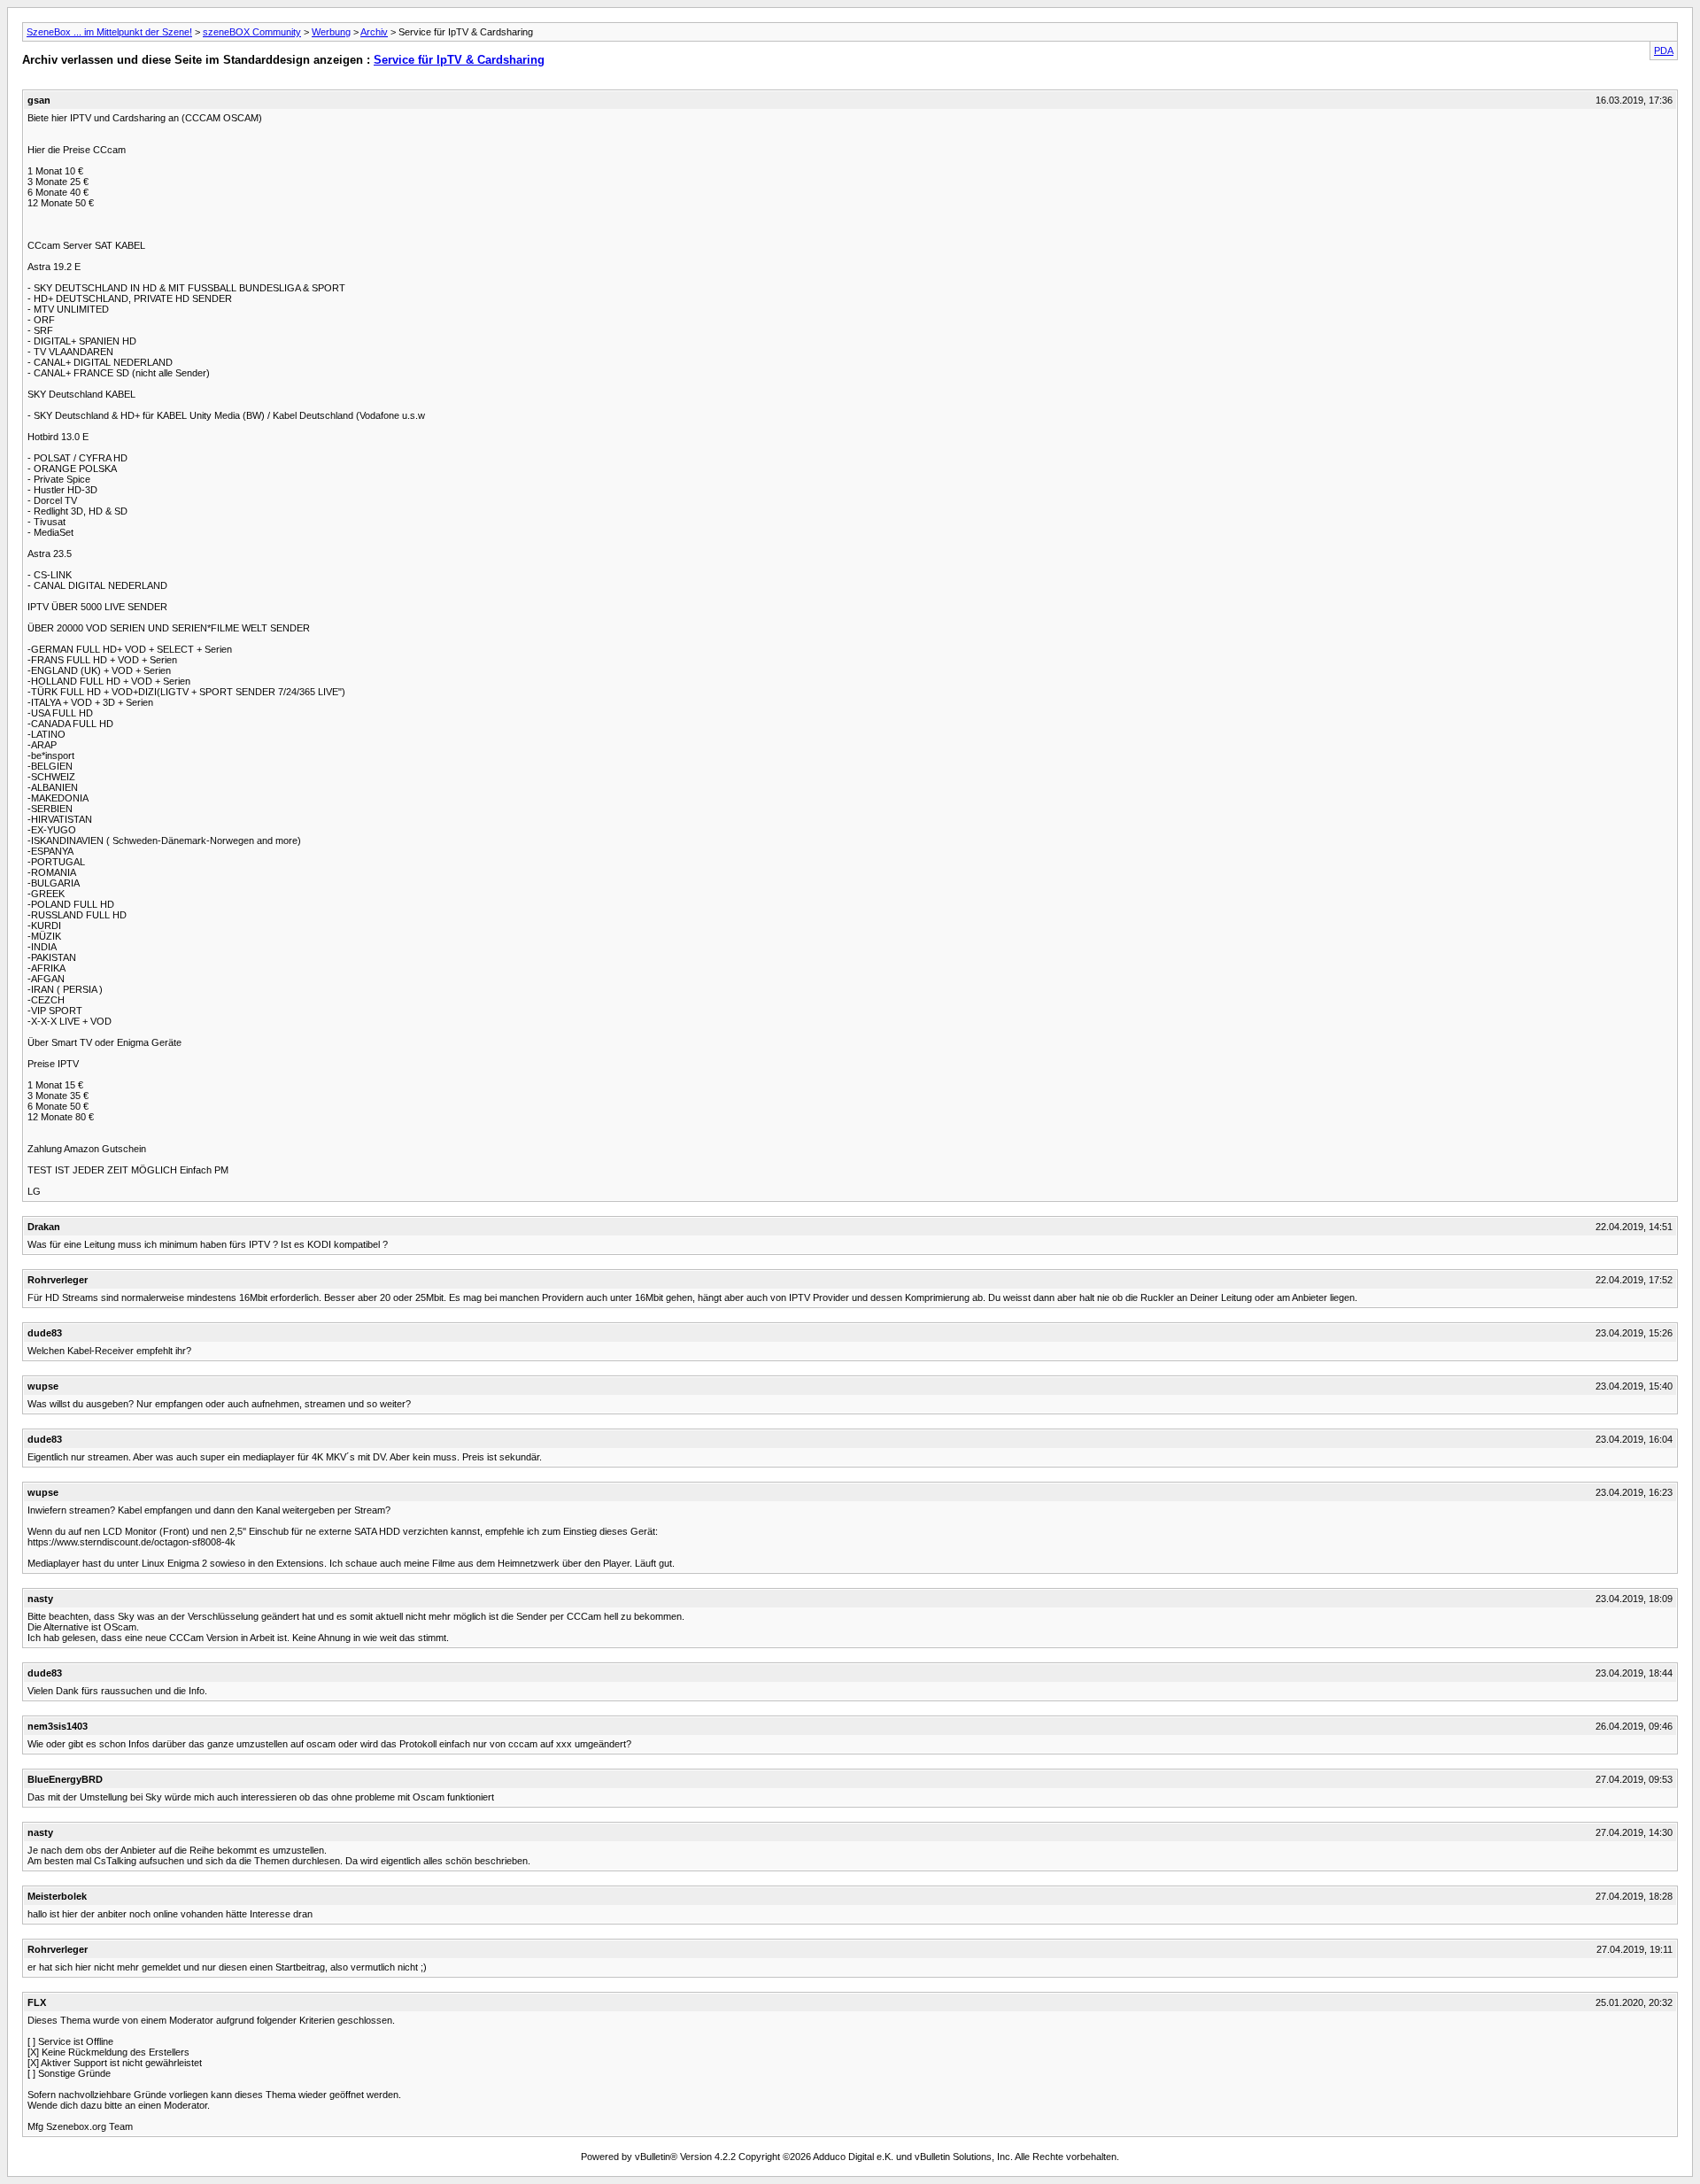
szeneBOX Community (252, 32)
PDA (1664, 50)
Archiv (374, 32)
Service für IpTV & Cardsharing (459, 60)
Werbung (331, 32)
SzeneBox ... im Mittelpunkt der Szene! (109, 32)
